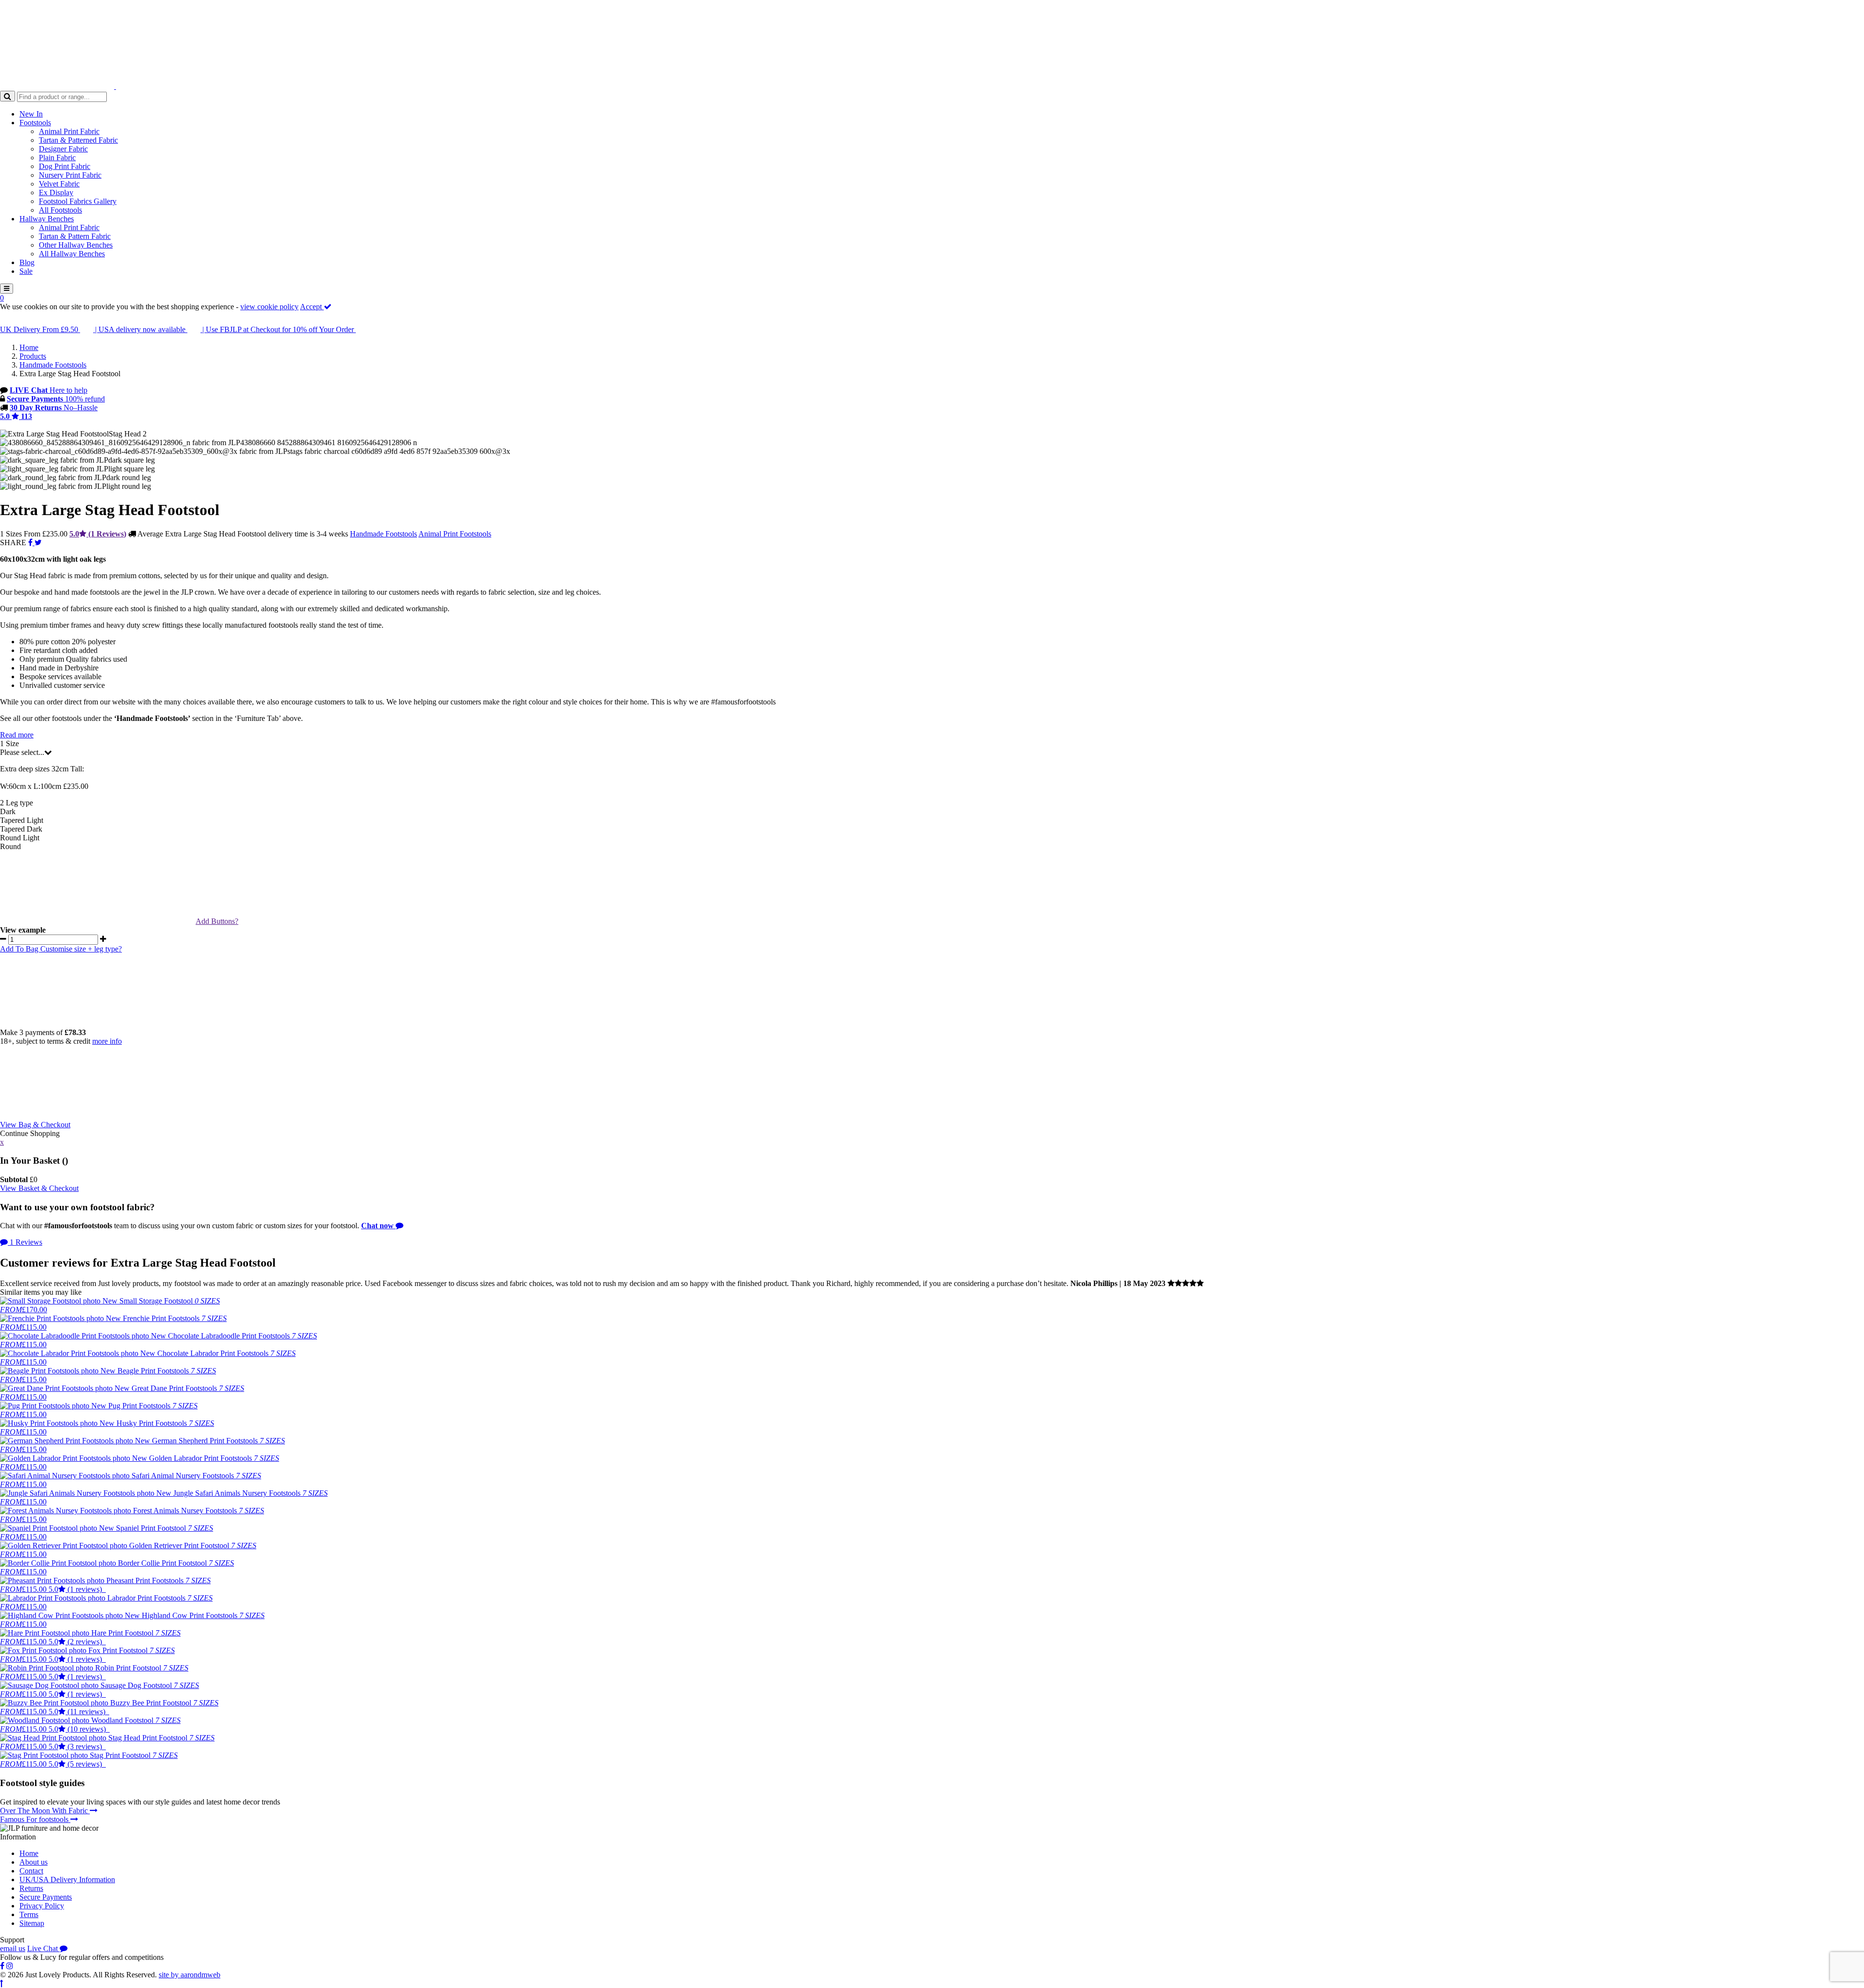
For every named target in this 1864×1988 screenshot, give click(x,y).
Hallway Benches (47, 219)
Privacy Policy (42, 1906)
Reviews (26, 1242)
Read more (17, 735)
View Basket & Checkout (39, 1188)
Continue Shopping (30, 1133)
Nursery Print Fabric (70, 175)
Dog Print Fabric (65, 166)
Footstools (35, 123)
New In (31, 114)
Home (29, 1853)
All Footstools (60, 210)
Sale (26, 271)
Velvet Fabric (59, 184)
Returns (31, 1888)
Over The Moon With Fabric (45, 1811)
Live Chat (43, 1948)
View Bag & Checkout (35, 1125)
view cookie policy (269, 307)
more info (107, 1041)
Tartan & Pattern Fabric (75, 236)
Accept (312, 307)
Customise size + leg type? (81, 949)
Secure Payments (46, 1897)
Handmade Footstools (383, 534)
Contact (31, 1871)
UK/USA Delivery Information (67, 1879)
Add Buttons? (217, 921)
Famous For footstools (35, 1819)
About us (33, 1862)
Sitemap (32, 1923)
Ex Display (56, 192)
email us (13, 1948)
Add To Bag (20, 949)
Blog (27, 262)
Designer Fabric (63, 149)
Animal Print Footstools (455, 534)
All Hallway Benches (72, 254)
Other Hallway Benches (76, 245)
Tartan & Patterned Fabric (78, 140)
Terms (29, 1914)
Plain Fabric (57, 158)
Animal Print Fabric (69, 131)
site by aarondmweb (190, 1975)
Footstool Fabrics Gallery (78, 201)
